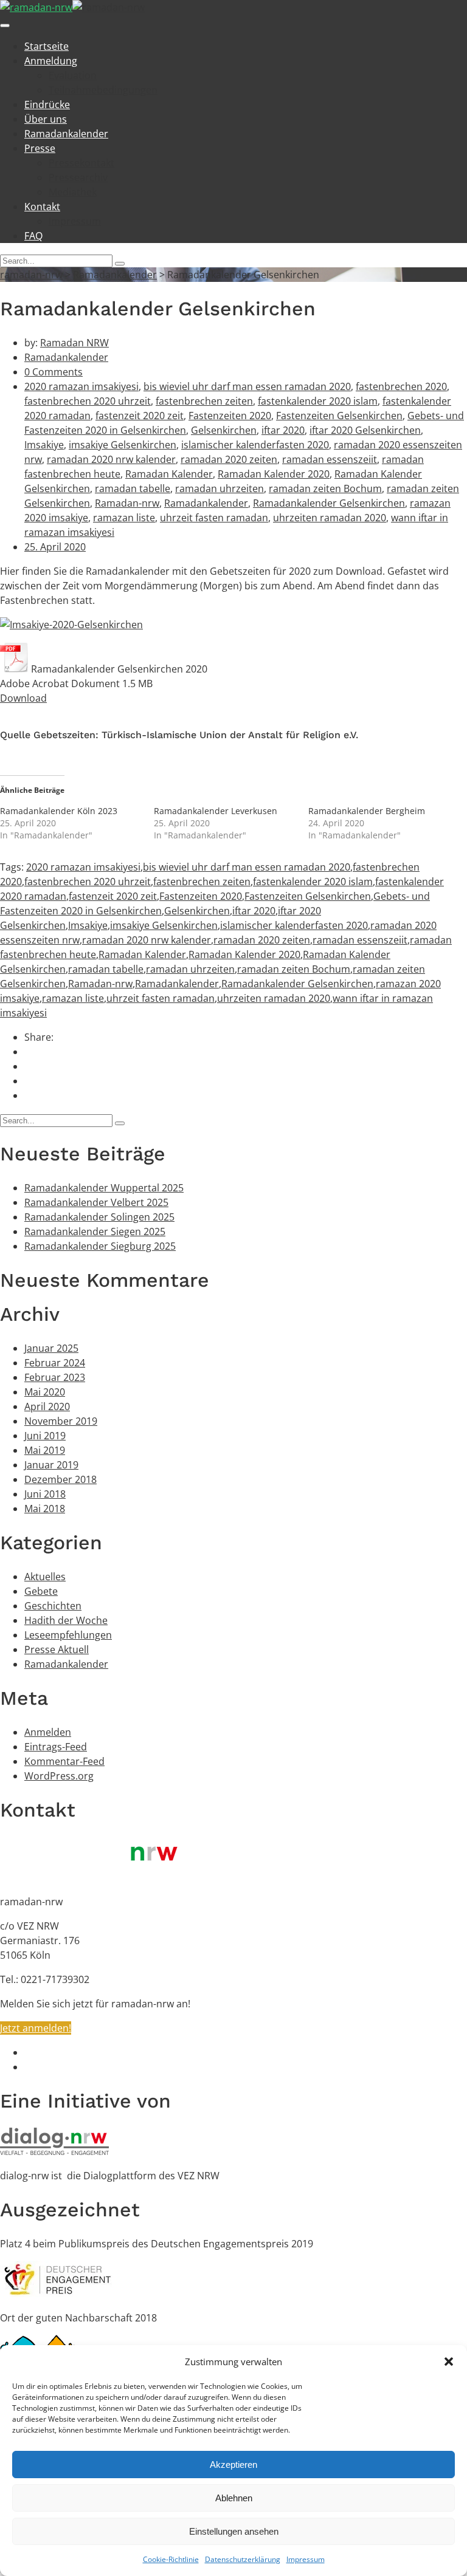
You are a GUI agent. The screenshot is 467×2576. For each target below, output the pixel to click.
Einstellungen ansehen (234, 2531)
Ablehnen (234, 2498)
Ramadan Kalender (169, 474)
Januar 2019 (51, 1465)
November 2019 (61, 1421)
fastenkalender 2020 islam (318, 401)
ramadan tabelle (133, 488)
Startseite (47, 46)
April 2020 (47, 1406)
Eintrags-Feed (56, 1747)
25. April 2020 (55, 547)
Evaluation (73, 75)
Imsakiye (44, 445)
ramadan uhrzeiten (220, 488)
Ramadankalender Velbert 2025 (96, 1202)
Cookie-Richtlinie (171, 2559)
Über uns (46, 119)
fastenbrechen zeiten (204, 401)
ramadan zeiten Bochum (325, 488)
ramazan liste (124, 518)
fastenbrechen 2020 (401, 386)
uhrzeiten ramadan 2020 (330, 518)
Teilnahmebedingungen (103, 90)
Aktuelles (45, 1577)
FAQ (33, 236)
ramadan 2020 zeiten (229, 459)
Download (23, 698)
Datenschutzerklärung (243, 2559)
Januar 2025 (51, 1348)
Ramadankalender (66, 134)
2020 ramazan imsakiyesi (81, 386)
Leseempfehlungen (68, 1635)
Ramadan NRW (74, 343)
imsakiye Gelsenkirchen (123, 445)
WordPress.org (59, 1776)
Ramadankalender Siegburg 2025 (100, 1246)
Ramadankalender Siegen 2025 (95, 1231)
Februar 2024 (55, 1363)
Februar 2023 (55, 1377)
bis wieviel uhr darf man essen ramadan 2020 (247, 386)
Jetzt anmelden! (36, 2028)
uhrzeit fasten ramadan (214, 518)
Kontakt (42, 207)
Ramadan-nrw (127, 503)
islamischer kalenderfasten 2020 (255, 445)
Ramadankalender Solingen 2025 (99, 1217)
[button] (449, 2362)
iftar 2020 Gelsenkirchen (365, 430)
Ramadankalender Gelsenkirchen (329, 503)
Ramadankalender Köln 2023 (59, 811)
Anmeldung (51, 61)
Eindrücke (47, 104)
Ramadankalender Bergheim (367, 811)
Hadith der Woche (66, 1620)
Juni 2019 (45, 1436)
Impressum (306, 2559)
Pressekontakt (81, 163)
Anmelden (48, 1732)
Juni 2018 (45, 1494)
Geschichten (53, 1606)
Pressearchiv (78, 177)
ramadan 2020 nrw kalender (111, 459)
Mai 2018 (45, 1509)
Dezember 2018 (61, 1479)
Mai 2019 (45, 1450)
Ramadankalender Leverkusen (216, 811)
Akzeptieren (233, 2465)
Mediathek (73, 192)
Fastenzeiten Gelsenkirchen (339, 416)
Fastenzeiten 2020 (230, 416)
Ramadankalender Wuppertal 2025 (104, 1188)
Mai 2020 (45, 1392)
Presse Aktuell (57, 1649)
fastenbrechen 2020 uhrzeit (88, 401)
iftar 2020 (283, 430)
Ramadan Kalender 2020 (274, 474)
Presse (40, 148)
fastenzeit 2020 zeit (140, 416)
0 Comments (54, 372)
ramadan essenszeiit (330, 459)
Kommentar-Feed (64, 1761)
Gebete (41, 1591)
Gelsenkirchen (224, 430)
